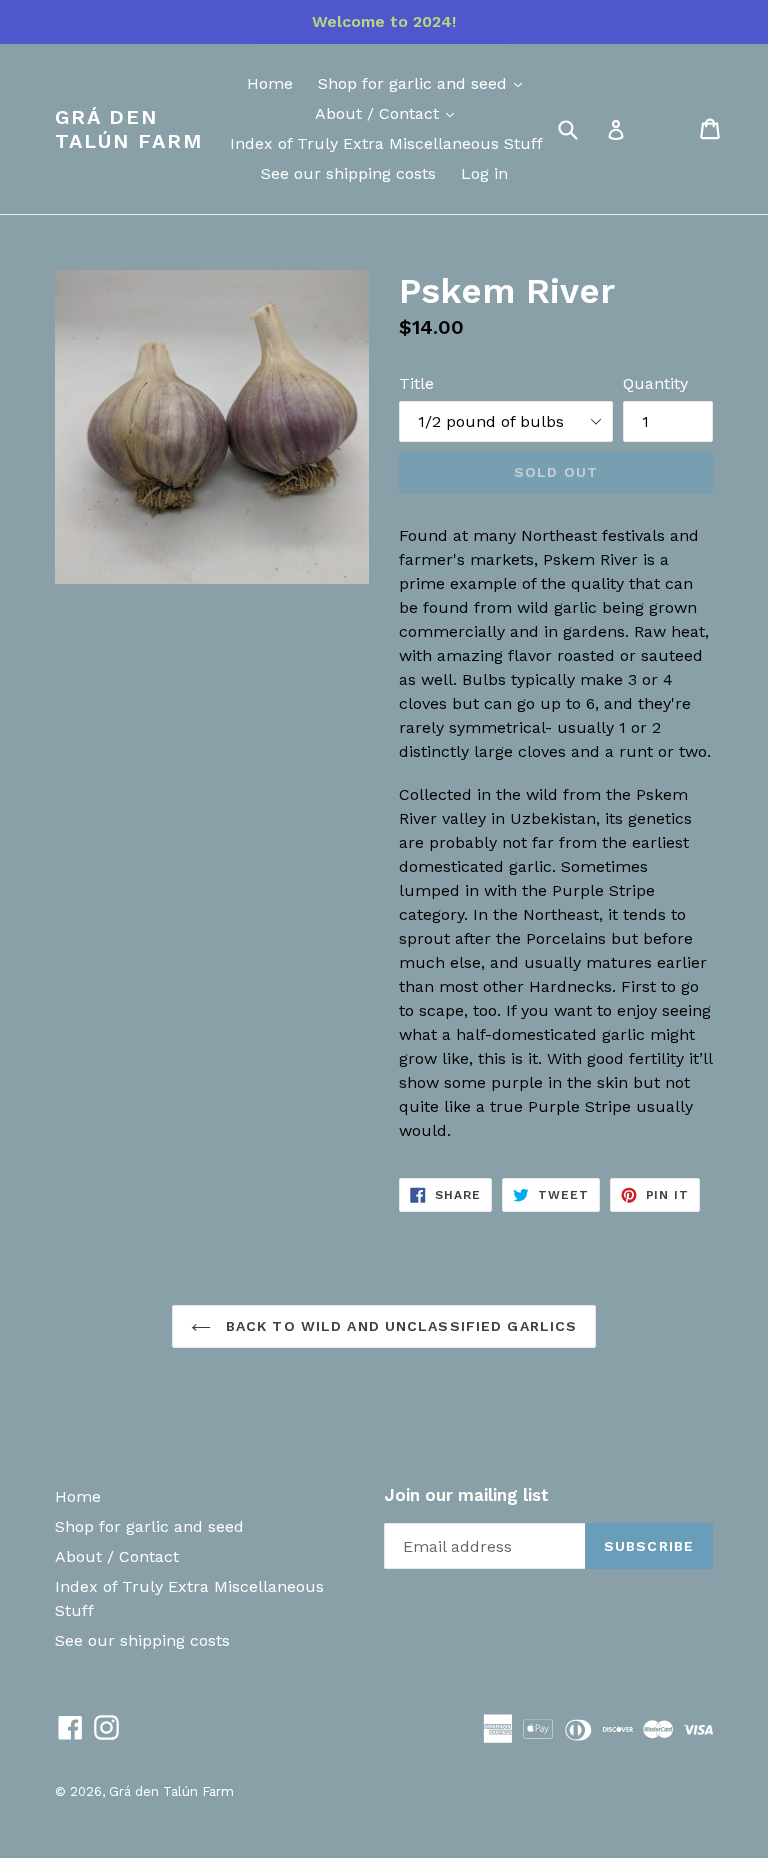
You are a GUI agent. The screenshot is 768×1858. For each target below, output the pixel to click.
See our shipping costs (348, 173)
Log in (484, 173)
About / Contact (379, 113)
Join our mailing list (466, 1495)
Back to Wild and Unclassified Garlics (399, 1326)
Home (270, 83)
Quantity (655, 383)
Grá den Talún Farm (129, 129)
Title (416, 383)
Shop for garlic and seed (415, 83)
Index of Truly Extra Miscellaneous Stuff (386, 143)
